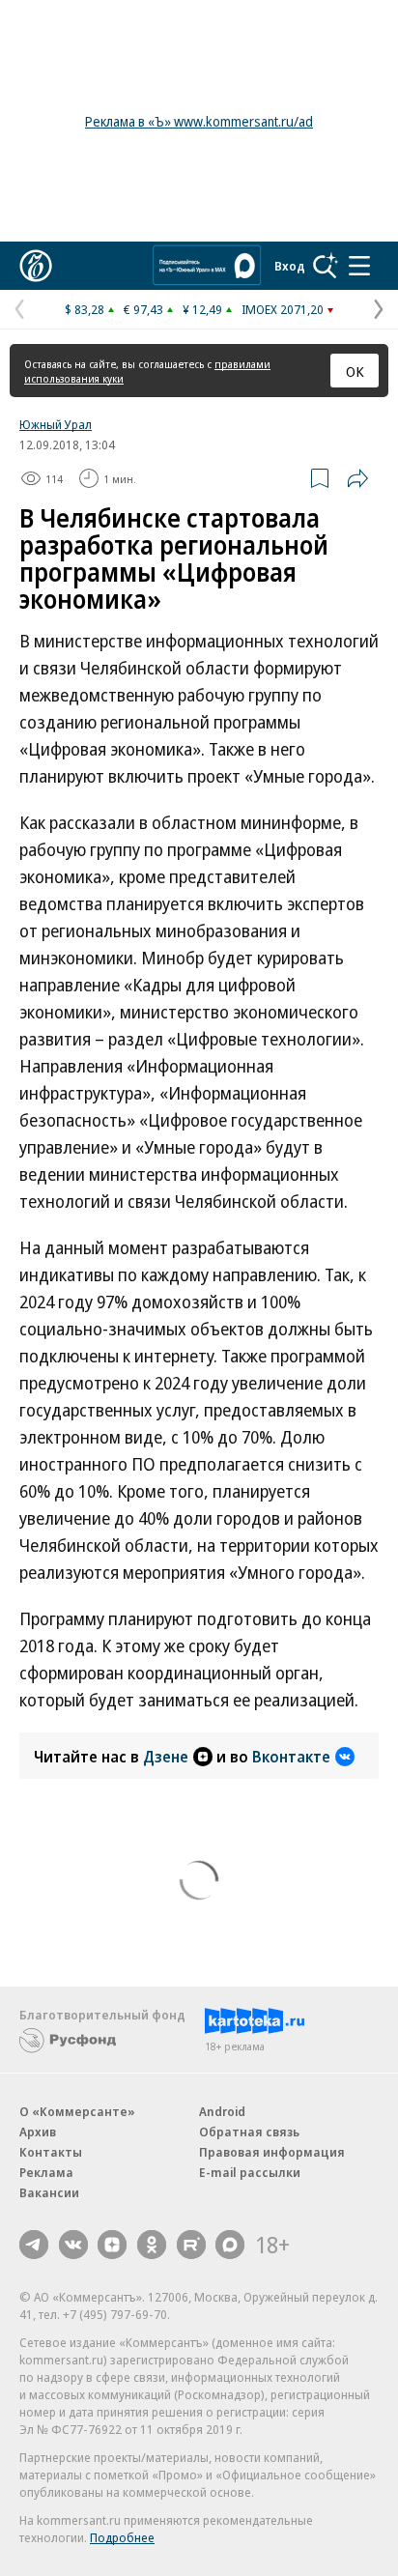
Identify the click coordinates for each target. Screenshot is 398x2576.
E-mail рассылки (250, 2172)
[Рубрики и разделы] (359, 266)
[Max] (230, 2245)
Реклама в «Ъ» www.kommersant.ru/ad (199, 121)
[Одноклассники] (152, 2245)
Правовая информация (272, 2152)
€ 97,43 (143, 309)
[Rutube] (191, 2245)
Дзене (166, 1757)
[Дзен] (112, 2245)
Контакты (51, 2152)
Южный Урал (56, 424)
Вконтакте (291, 1757)
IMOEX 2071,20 (283, 309)
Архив (38, 2132)
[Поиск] (326, 266)
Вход (290, 266)
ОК (355, 371)
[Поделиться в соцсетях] (357, 478)
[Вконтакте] (73, 2245)
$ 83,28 (85, 309)
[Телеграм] (34, 2245)
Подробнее (122, 2537)
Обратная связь (249, 2132)
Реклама (46, 2172)
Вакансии (49, 2192)
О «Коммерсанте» (77, 2111)
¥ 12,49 (202, 309)
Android (222, 2111)
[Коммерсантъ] (36, 266)
